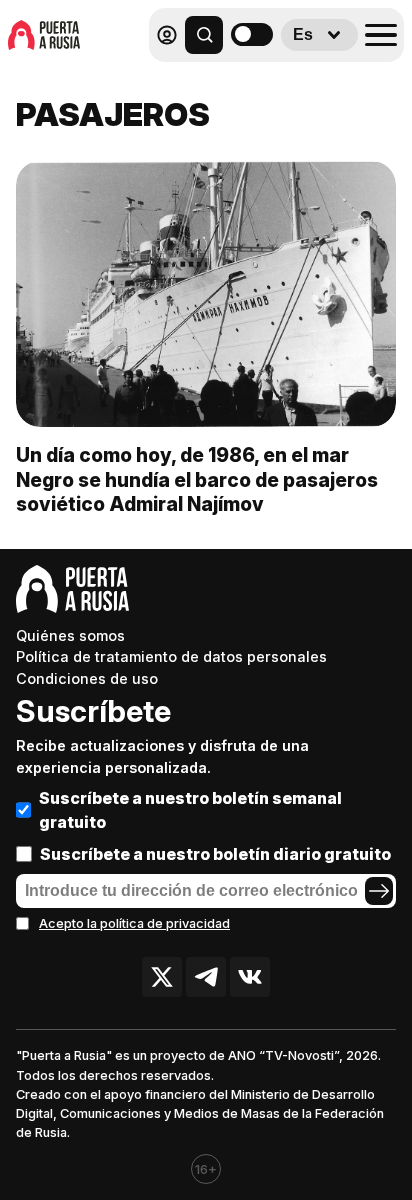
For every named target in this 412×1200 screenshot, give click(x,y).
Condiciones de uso (87, 678)
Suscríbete (93, 711)
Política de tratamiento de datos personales (171, 656)
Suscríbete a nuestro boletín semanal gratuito (190, 810)
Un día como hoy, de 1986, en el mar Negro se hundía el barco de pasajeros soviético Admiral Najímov (197, 480)
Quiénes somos (70, 635)
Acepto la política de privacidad (134, 923)
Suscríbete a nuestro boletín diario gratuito (215, 854)
